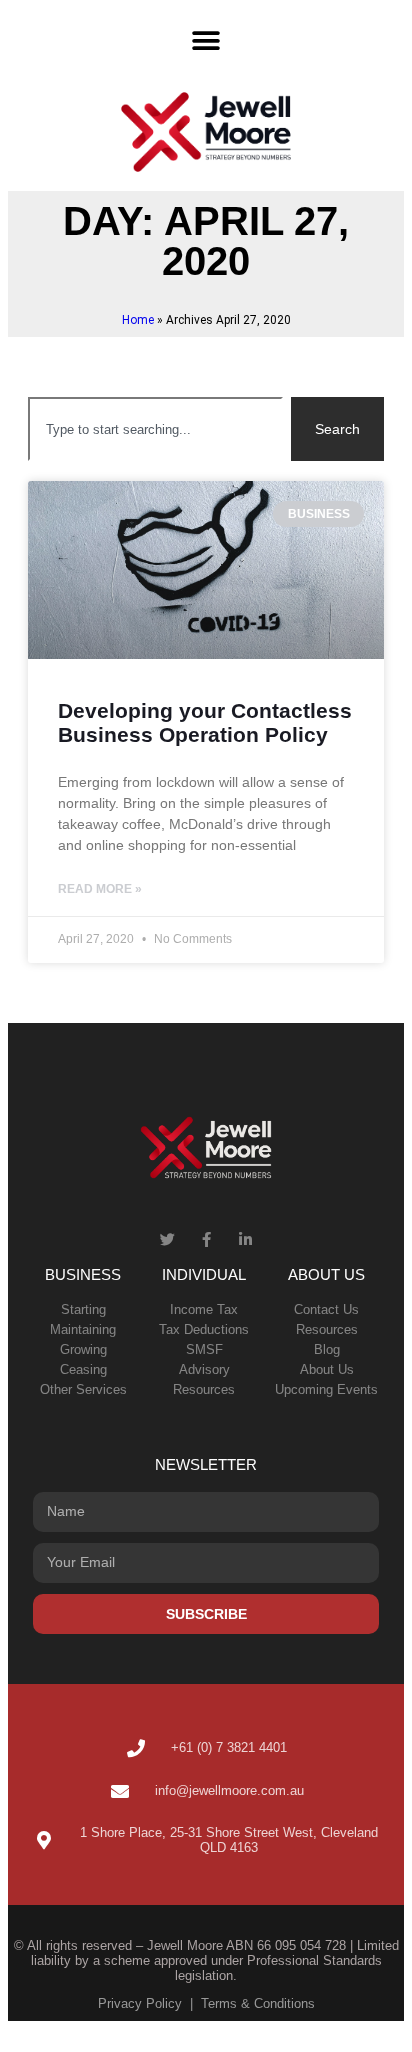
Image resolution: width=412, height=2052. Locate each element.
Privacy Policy (140, 2003)
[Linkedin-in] (245, 1239)
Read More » (100, 889)
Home (138, 320)
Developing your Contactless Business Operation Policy (205, 722)
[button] (206, 40)
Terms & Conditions (258, 2003)
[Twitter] (167, 1239)
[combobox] (155, 429)
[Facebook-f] (206, 1239)
